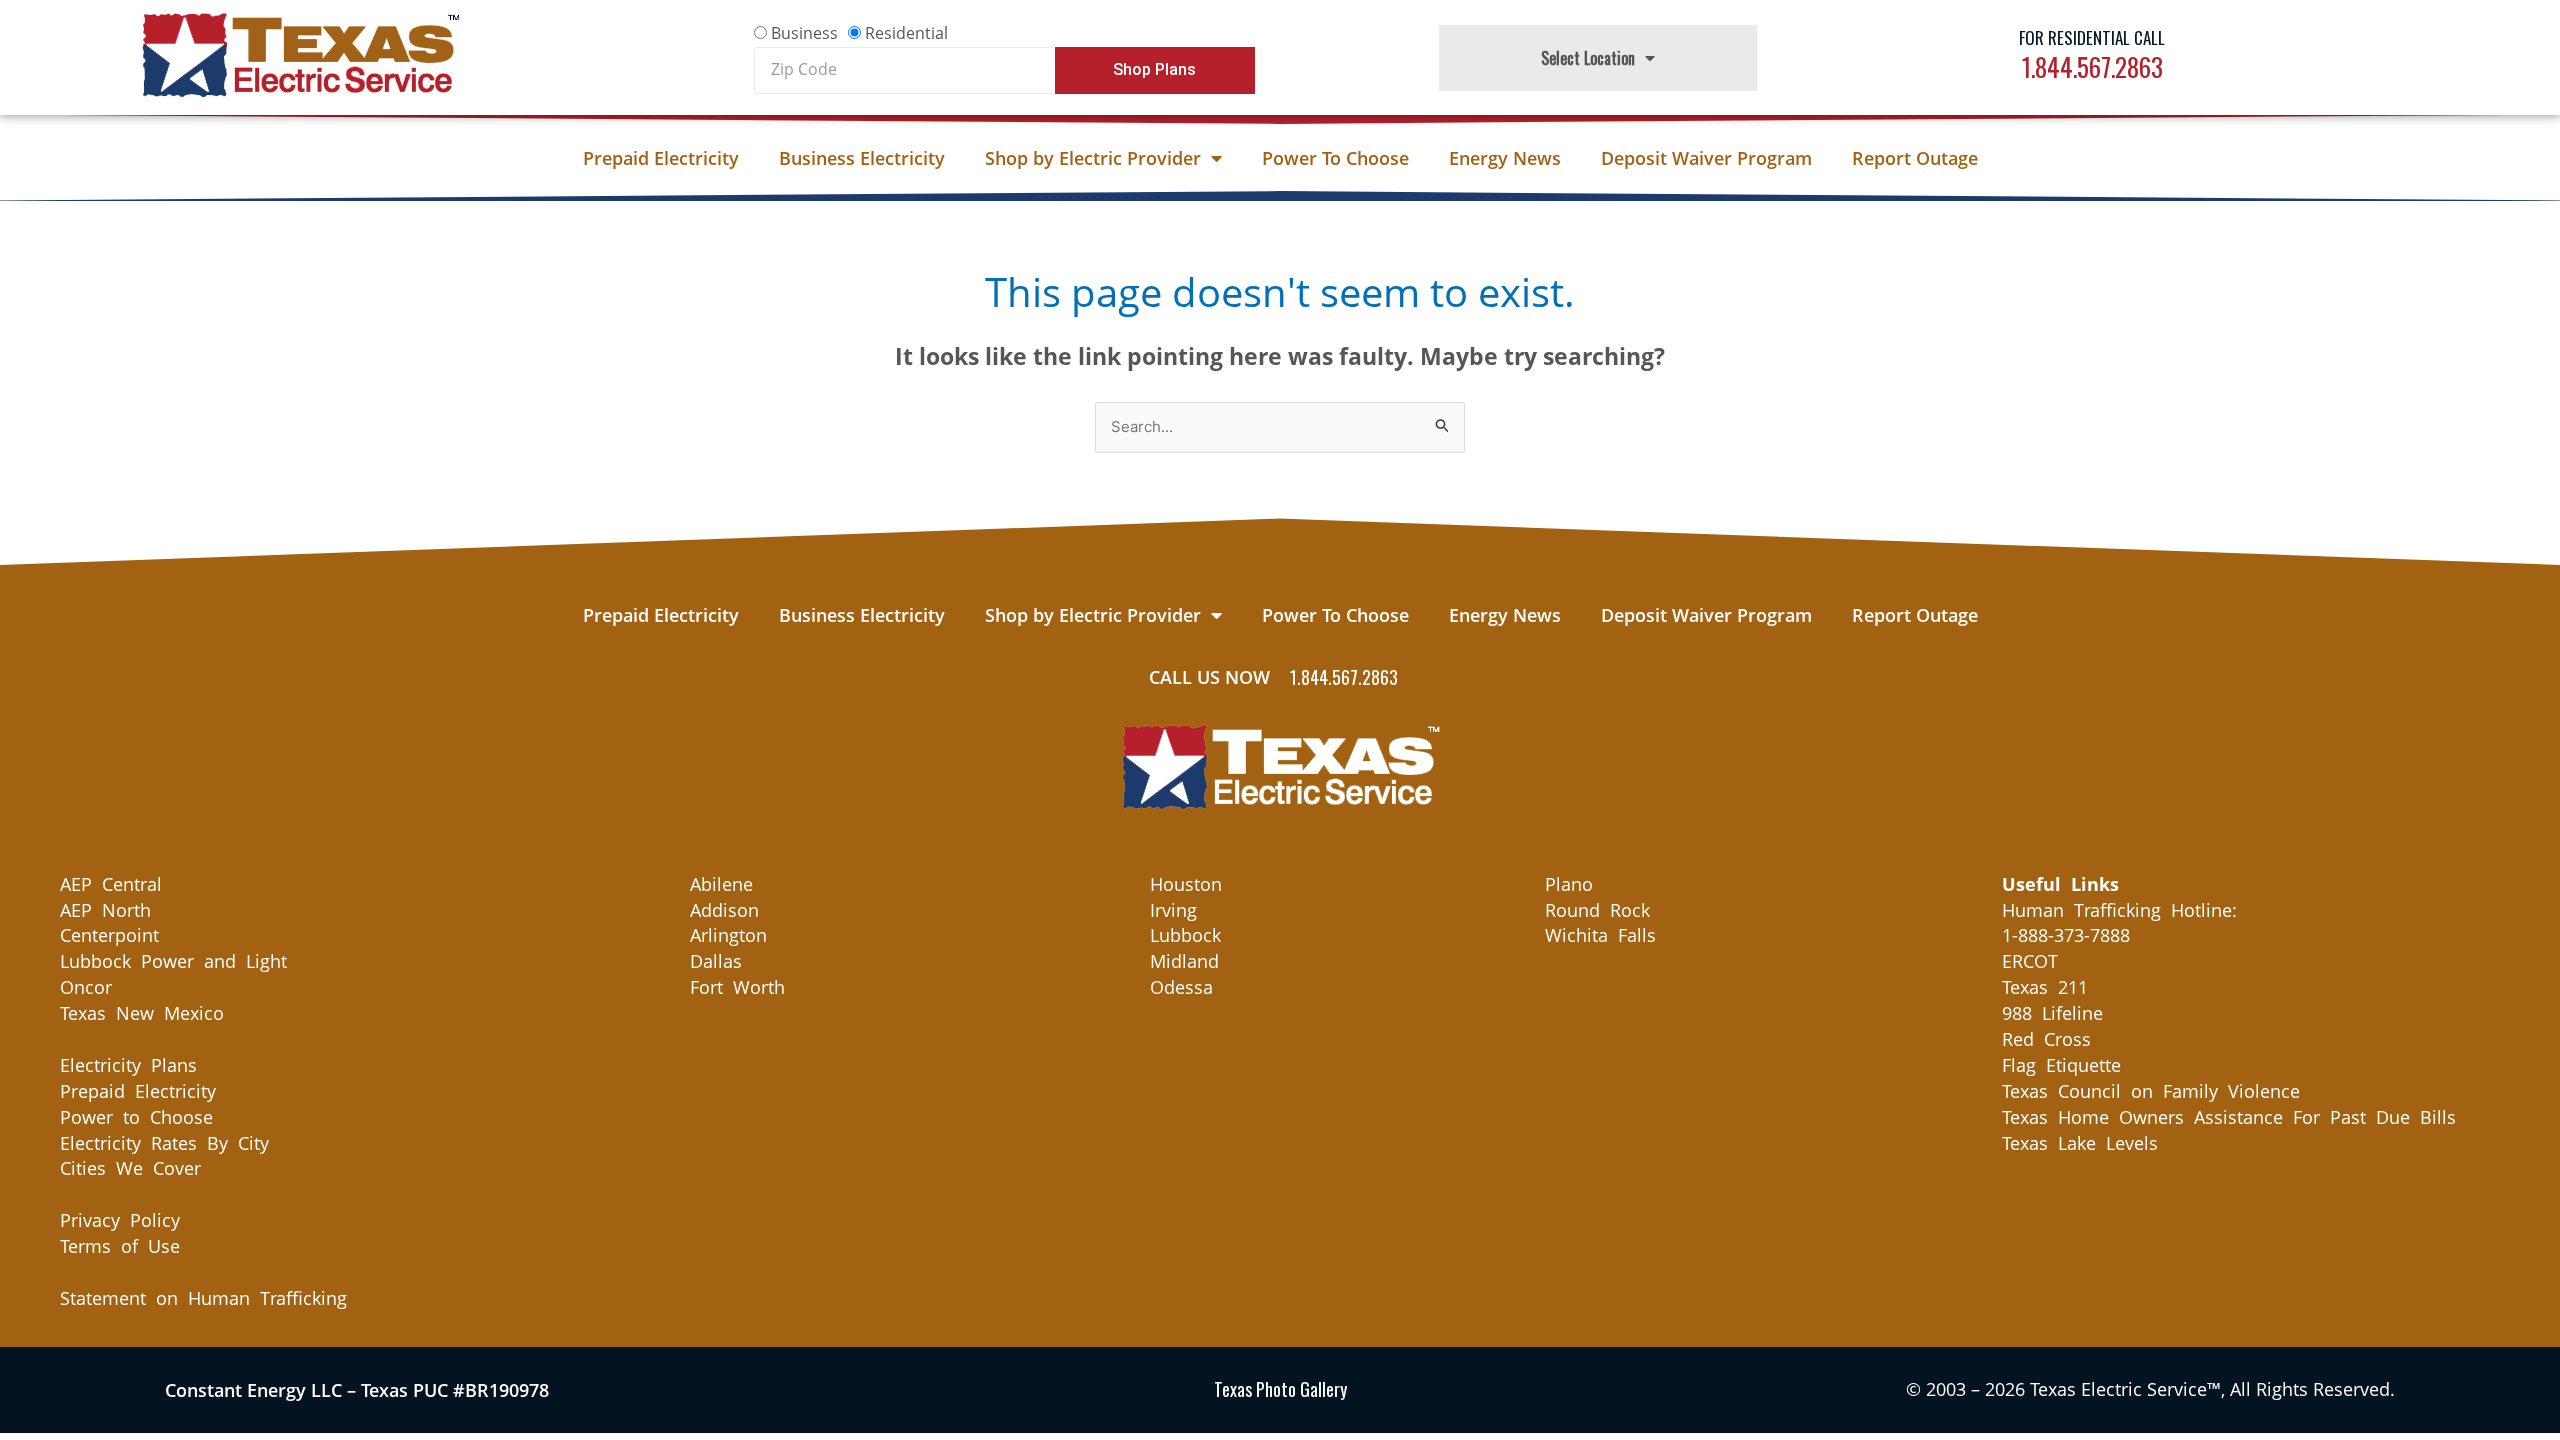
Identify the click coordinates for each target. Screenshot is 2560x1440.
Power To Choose (1335, 158)
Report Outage (1915, 158)
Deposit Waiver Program (1706, 158)
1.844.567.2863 (2092, 66)
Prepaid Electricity (661, 158)
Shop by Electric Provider (1093, 158)
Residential (906, 33)
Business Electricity (862, 158)
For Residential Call (2092, 37)
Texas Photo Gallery (1280, 1389)
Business (804, 33)
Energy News (1505, 158)
